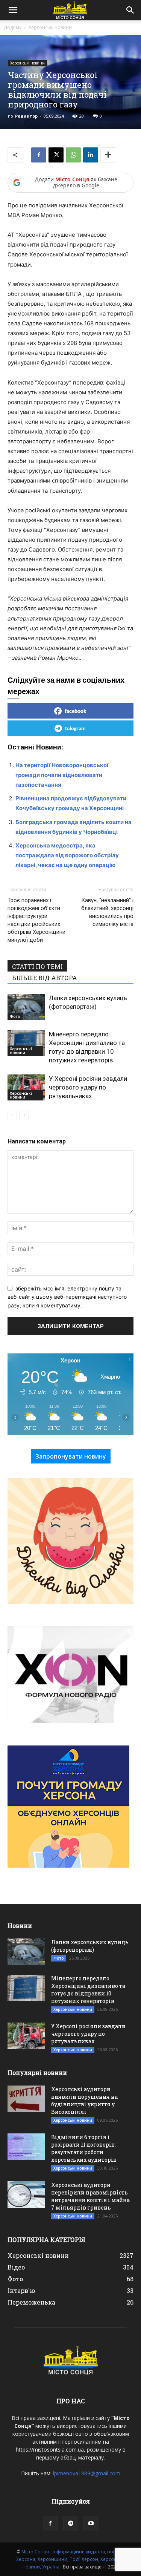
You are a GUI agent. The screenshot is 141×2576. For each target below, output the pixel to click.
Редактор (26, 116)
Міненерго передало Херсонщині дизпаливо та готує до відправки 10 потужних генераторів (88, 1990)
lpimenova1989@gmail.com (87, 2473)
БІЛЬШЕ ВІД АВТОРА (45, 978)
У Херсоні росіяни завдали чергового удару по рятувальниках (88, 1087)
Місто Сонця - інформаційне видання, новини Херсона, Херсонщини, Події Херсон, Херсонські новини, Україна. (71, 2559)
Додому (13, 27)
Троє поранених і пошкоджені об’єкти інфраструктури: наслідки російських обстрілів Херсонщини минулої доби (36, 920)
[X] (56, 155)
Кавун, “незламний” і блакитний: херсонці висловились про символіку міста (107, 912)
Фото (15, 1016)
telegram (75, 728)
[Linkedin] (91, 155)
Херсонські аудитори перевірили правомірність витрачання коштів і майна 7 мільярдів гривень (90, 2196)
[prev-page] (12, 1115)
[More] (108, 155)
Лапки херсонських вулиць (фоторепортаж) (90, 1946)
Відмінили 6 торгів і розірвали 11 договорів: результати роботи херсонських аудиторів (84, 2148)
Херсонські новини (50, 27)
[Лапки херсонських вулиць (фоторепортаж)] (26, 1007)
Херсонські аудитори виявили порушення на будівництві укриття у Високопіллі (84, 2100)
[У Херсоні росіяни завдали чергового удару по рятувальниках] (26, 1087)
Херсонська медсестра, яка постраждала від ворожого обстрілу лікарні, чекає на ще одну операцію (67, 855)
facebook (76, 711)
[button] (13, 10)
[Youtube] (91, 2524)
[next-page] (24, 1115)
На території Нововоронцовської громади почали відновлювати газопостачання (62, 775)
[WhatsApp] (73, 155)
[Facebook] (39, 155)
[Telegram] (71, 2524)
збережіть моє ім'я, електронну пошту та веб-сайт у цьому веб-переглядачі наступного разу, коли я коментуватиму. (67, 1297)
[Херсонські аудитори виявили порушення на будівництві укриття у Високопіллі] (26, 2099)
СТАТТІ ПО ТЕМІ (37, 966)
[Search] (130, 10)
